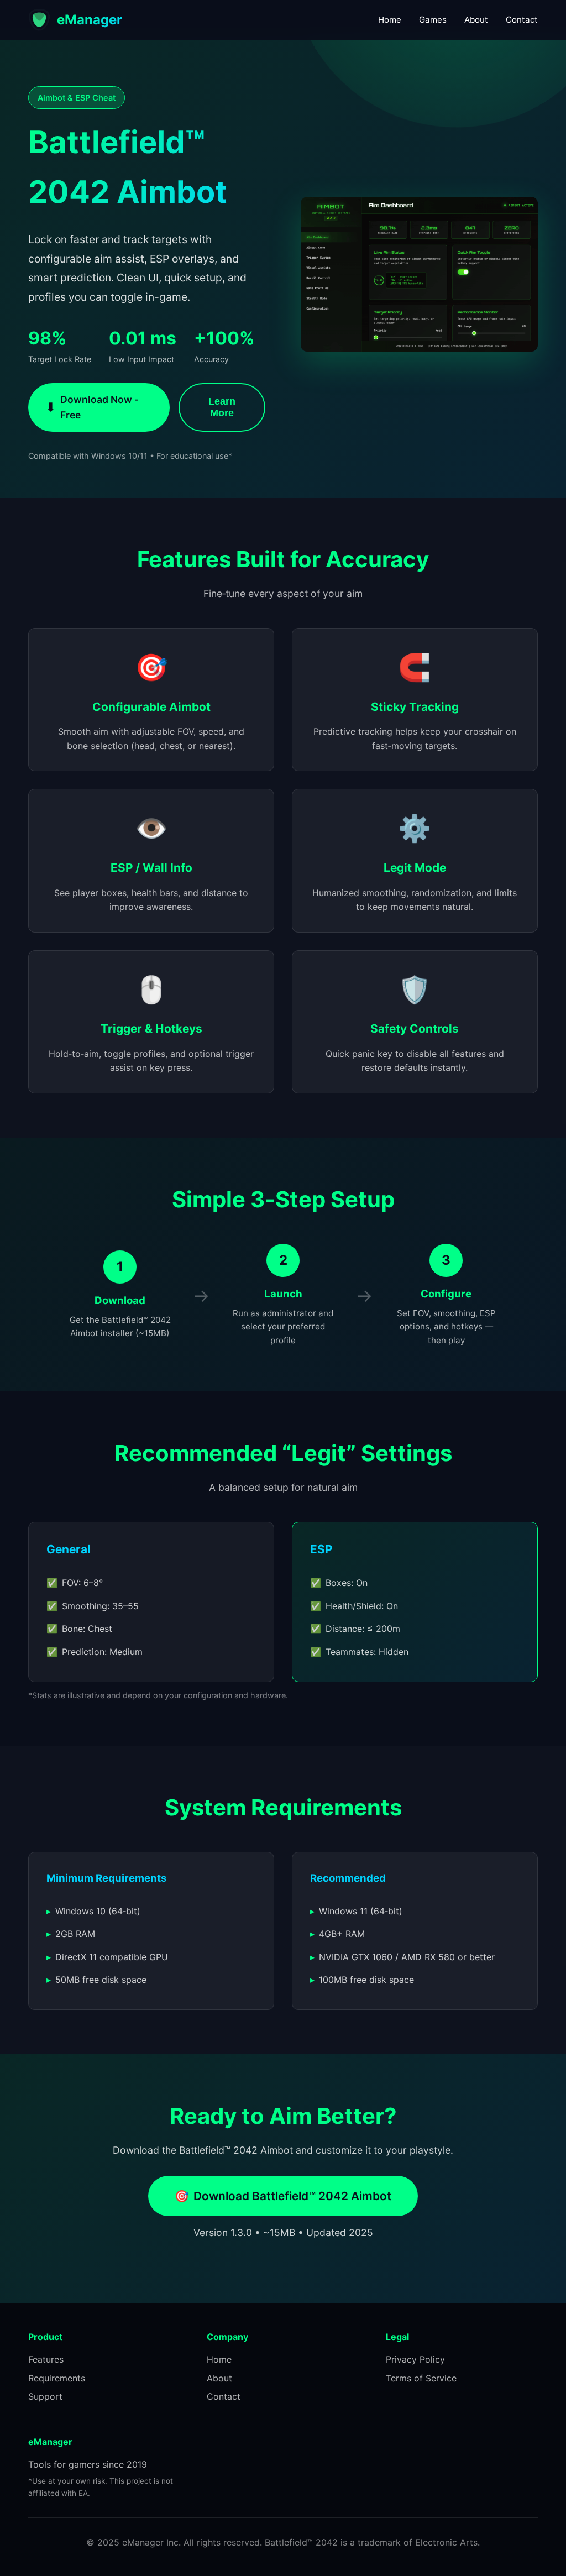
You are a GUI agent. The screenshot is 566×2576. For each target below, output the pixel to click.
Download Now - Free (92, 407)
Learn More (222, 407)
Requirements (57, 2378)
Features (46, 2359)
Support (45, 2396)
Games (433, 20)
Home (390, 20)
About (476, 20)
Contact (522, 20)
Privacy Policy (415, 2359)
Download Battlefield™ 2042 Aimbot (283, 2196)
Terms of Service (421, 2378)
